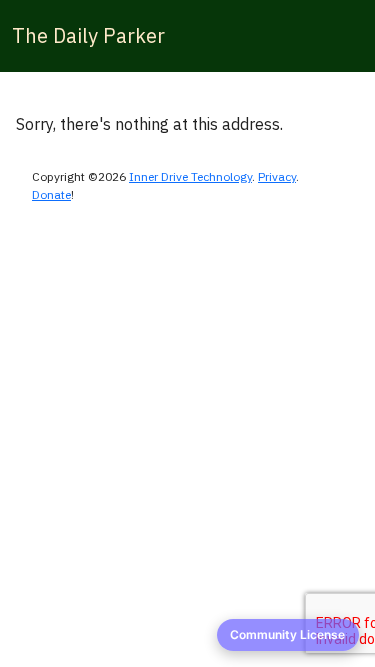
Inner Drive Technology (190, 176)
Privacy (277, 176)
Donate (51, 194)
